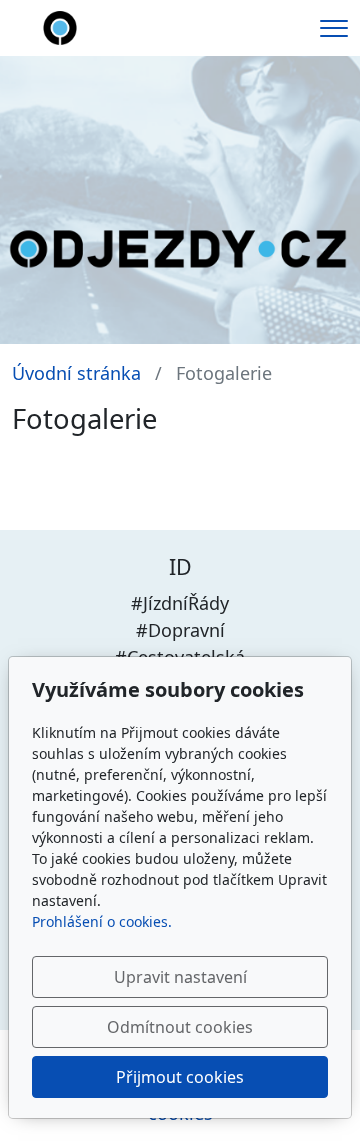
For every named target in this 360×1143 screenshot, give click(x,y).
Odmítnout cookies (180, 1027)
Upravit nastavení (180, 977)
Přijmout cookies (180, 1077)
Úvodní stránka (76, 373)
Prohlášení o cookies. (102, 921)
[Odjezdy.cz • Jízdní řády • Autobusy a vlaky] (60, 26)
